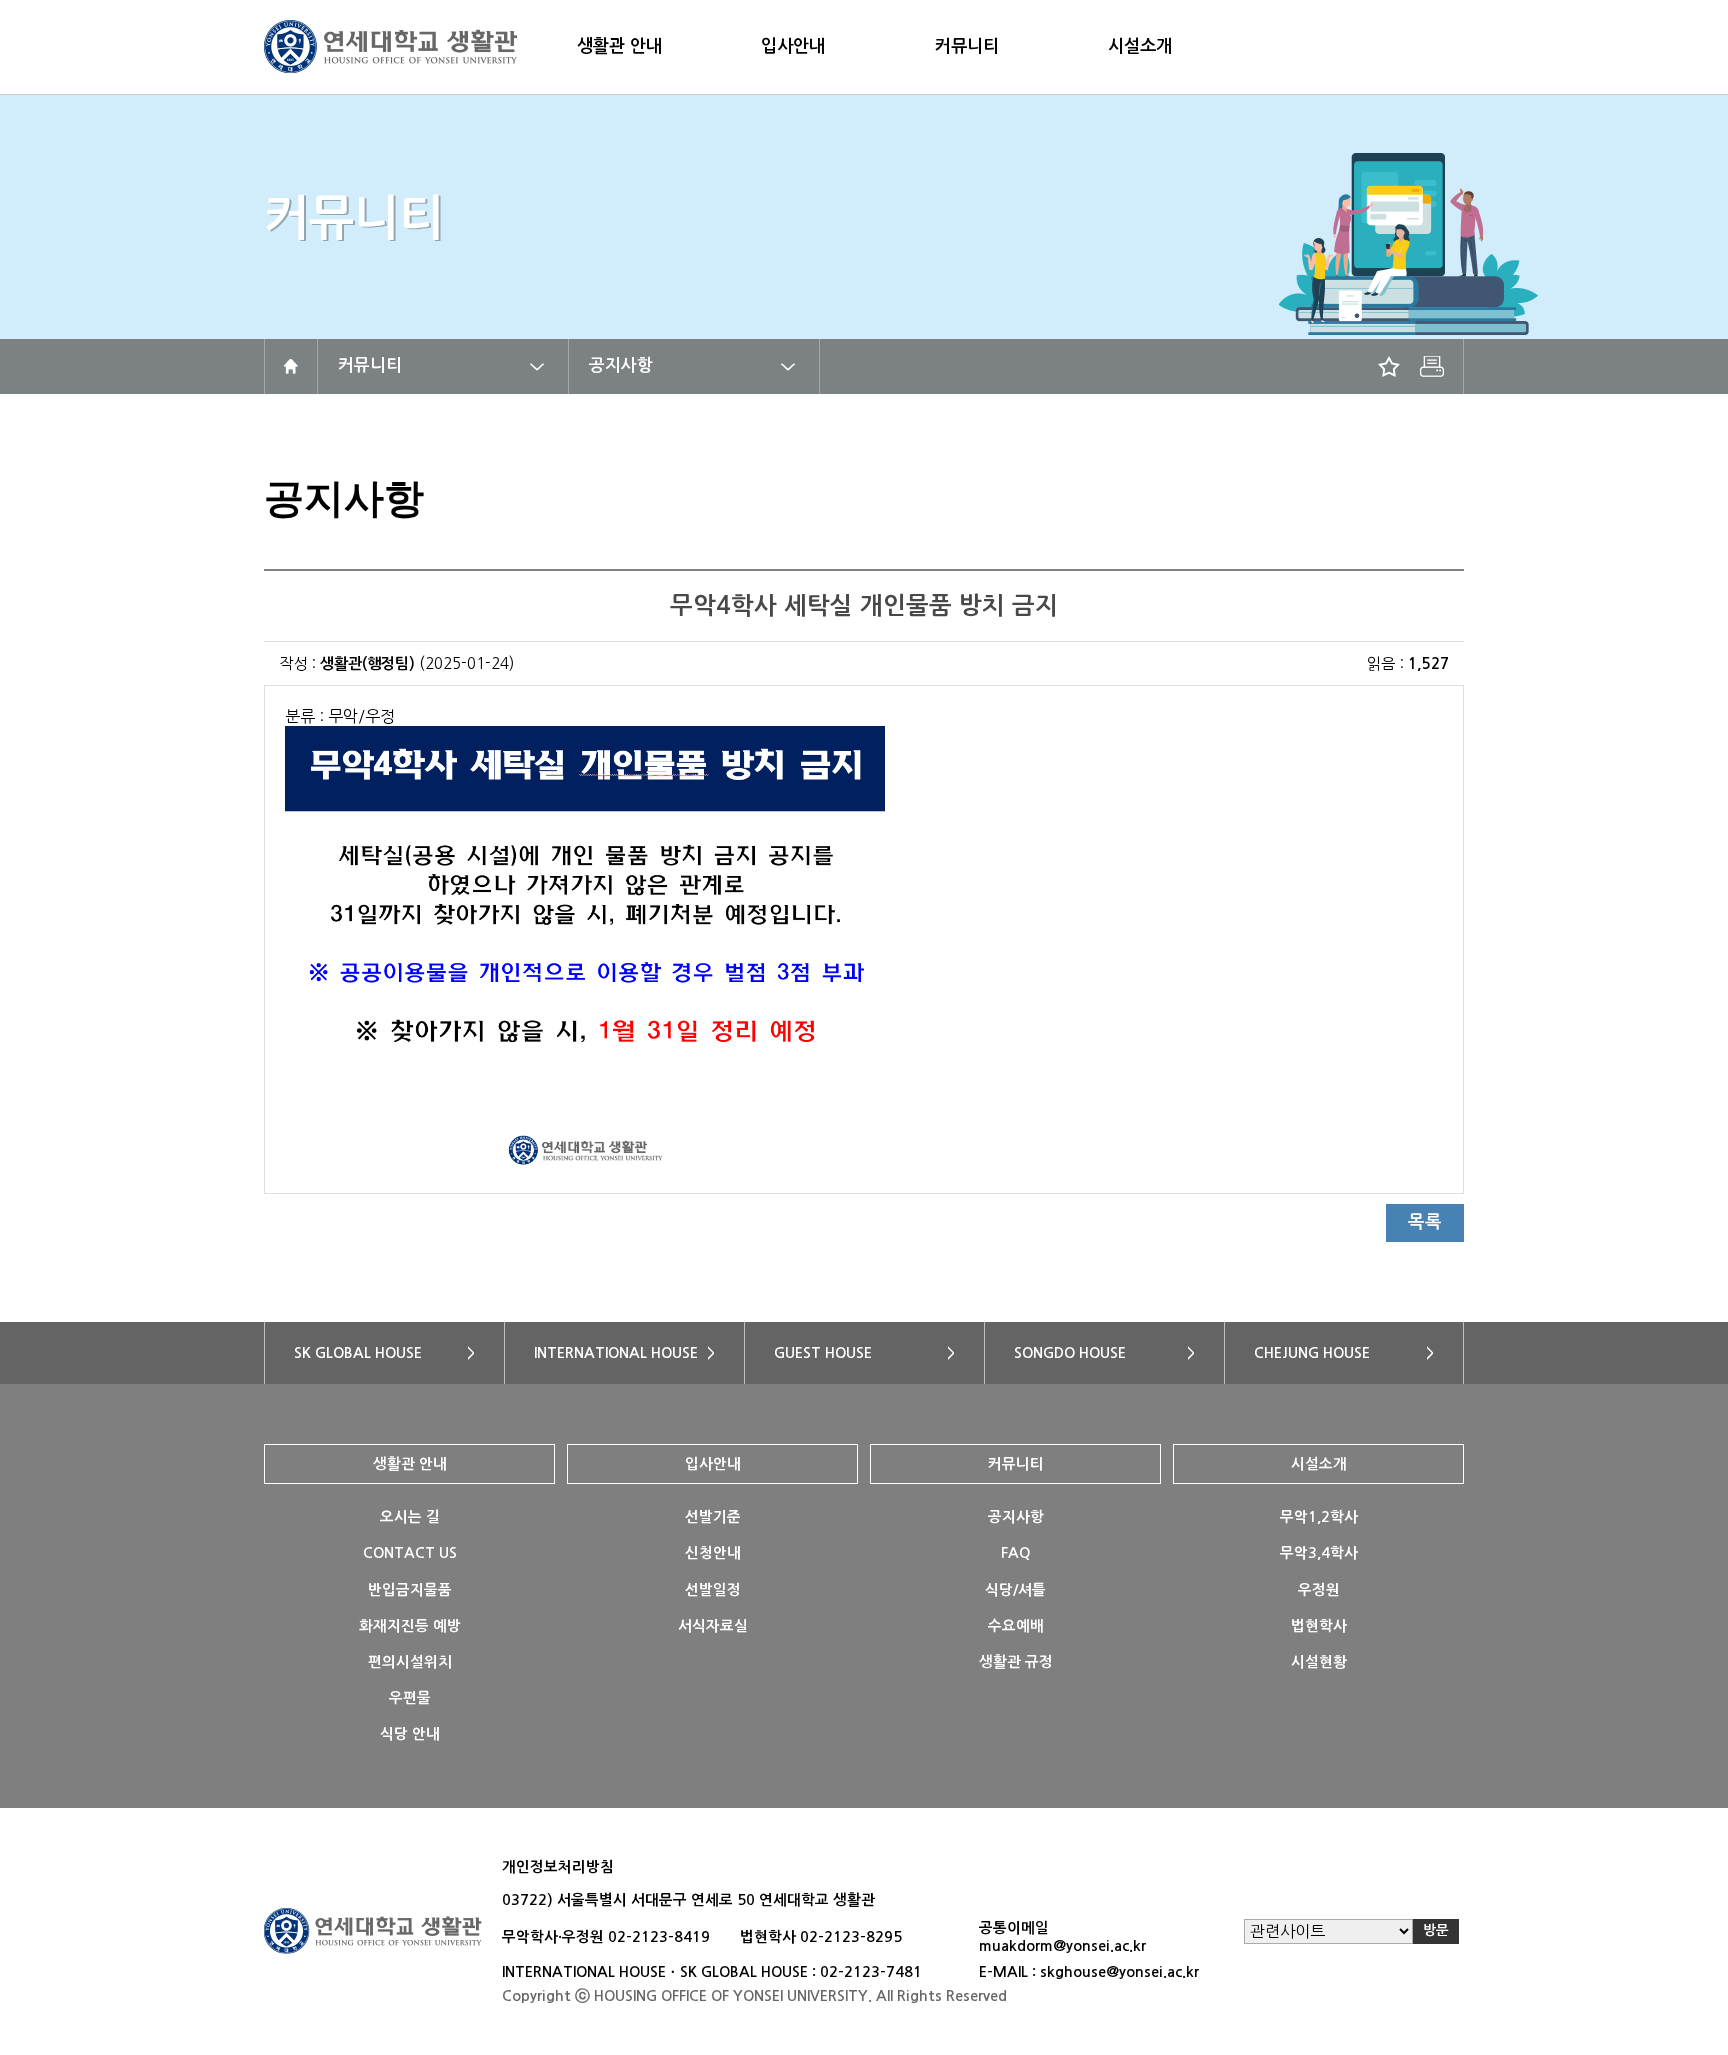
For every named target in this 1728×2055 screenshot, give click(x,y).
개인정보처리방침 (558, 1867)
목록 (1425, 1222)
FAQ (1015, 1553)
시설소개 (1140, 46)
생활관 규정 (1016, 1662)
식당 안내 (410, 1734)
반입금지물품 (410, 1590)
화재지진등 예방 (410, 1626)
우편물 (410, 1698)
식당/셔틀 (1015, 1590)
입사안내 (793, 46)
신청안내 (713, 1553)
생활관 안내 (619, 46)
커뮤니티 (967, 46)
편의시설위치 (410, 1662)
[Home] (291, 366)
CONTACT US (410, 1553)
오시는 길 (410, 1517)
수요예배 (1016, 1626)
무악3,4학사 (1319, 1553)
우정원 (1319, 1590)
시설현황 (1319, 1662)
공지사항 (621, 365)
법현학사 (1319, 1626)
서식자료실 (713, 1626)
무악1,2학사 (1319, 1517)
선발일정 (713, 1590)
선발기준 (713, 1517)
